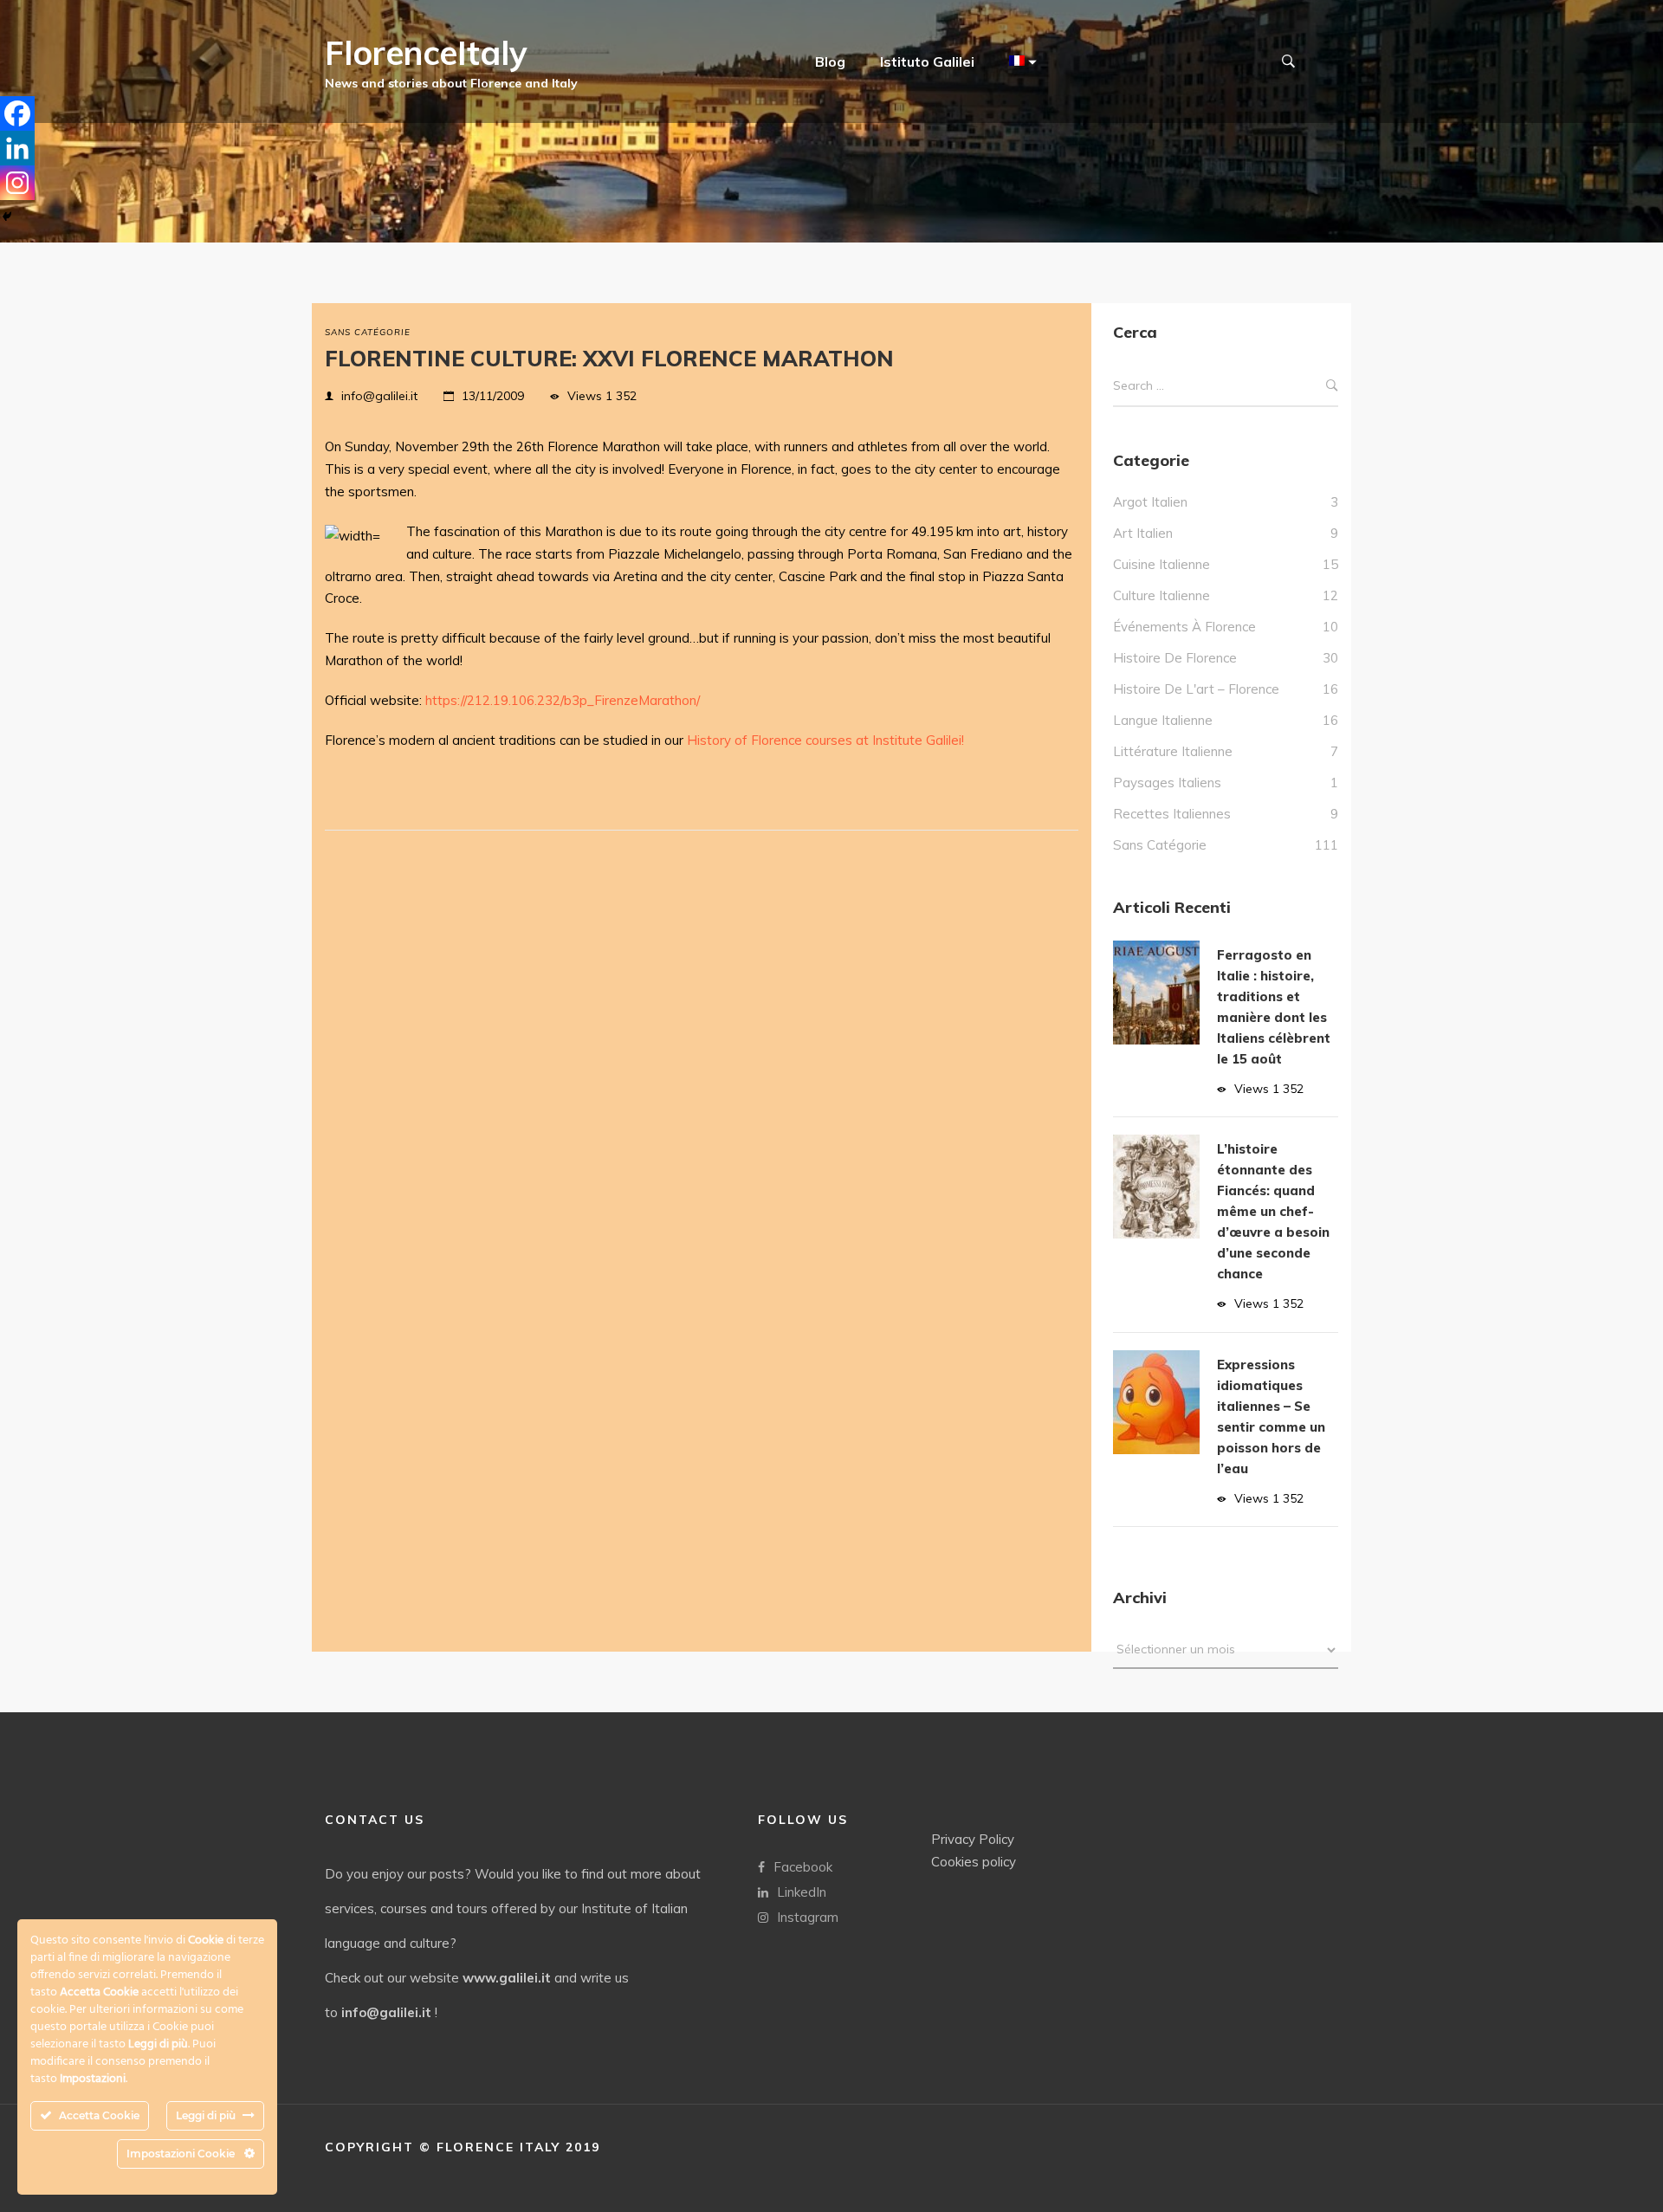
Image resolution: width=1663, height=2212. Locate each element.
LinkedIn (802, 1892)
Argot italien (1150, 502)
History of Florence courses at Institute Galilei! (825, 740)
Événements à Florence (1184, 627)
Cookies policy (974, 1862)
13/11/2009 (493, 396)
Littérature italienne (1173, 751)
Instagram (808, 1917)
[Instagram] (17, 183)
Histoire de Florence (1175, 658)
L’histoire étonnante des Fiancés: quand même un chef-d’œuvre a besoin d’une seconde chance (1273, 1211)
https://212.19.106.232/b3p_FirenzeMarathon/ (563, 700)
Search (1332, 386)
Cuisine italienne (1162, 564)
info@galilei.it (379, 396)
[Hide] (7, 217)
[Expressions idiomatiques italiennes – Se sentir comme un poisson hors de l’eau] (1156, 1402)
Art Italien (1143, 533)
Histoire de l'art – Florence (1196, 689)
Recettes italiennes (1172, 814)
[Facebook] (17, 113)
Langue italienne (1163, 720)
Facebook (803, 1867)
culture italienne (1162, 595)
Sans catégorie (368, 332)
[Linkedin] (17, 148)
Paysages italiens (1167, 783)
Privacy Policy (973, 1839)
